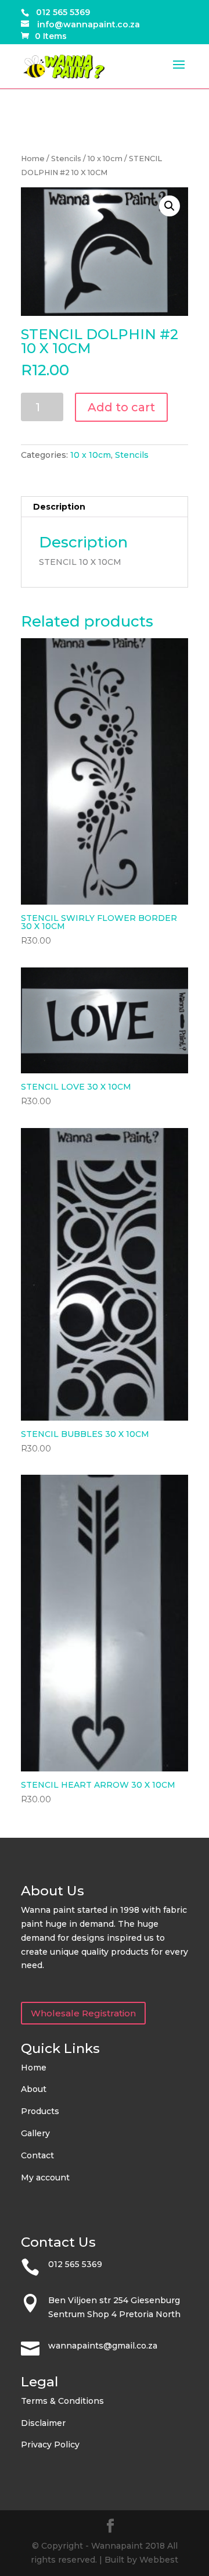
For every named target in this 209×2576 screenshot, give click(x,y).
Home (33, 159)
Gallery (35, 2133)
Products (40, 2111)
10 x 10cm (105, 159)
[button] (170, 206)
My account (45, 2177)
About (34, 2089)
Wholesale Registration (83, 2013)
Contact (37, 2155)
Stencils (66, 159)
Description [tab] (59, 507)
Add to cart (121, 407)
